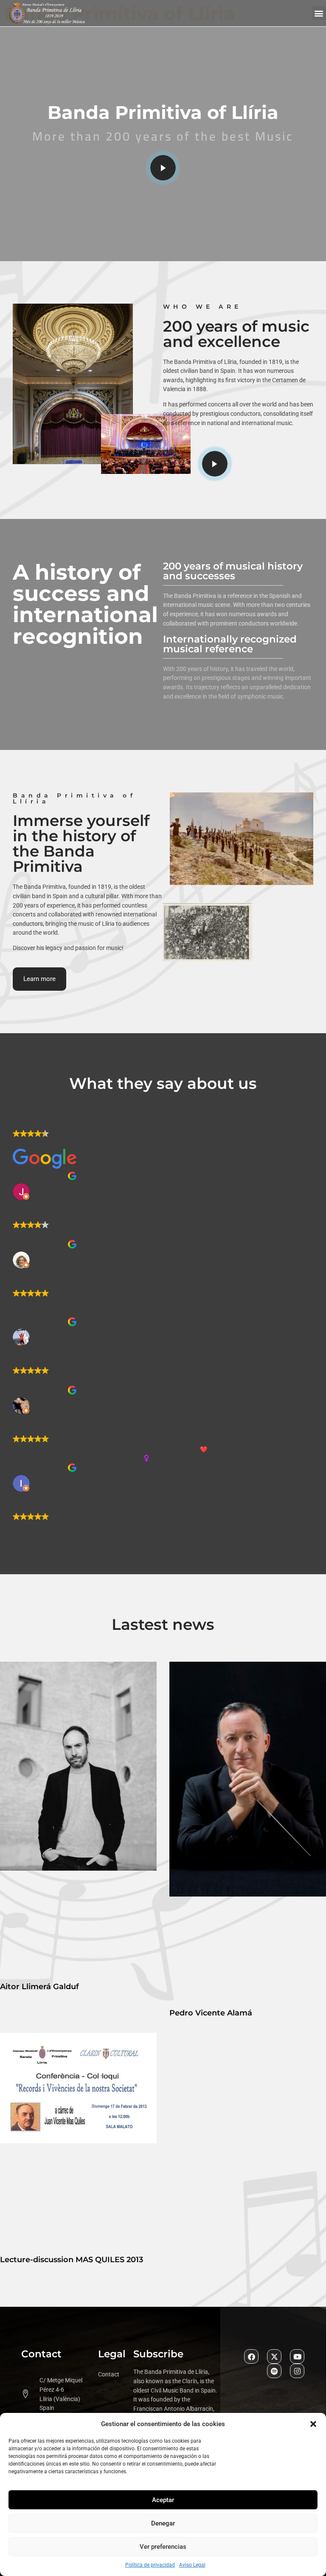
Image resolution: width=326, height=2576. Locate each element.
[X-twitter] (274, 2356)
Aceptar (163, 2500)
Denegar (163, 2523)
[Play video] (163, 168)
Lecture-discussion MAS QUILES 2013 (72, 2260)
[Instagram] (297, 2371)
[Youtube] (297, 2356)
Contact (109, 2374)
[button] (313, 2424)
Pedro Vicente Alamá (211, 2013)
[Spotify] (274, 2371)
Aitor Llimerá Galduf (39, 1987)
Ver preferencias (163, 2547)
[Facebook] (251, 2356)
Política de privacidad (150, 2565)
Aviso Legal (192, 2565)
